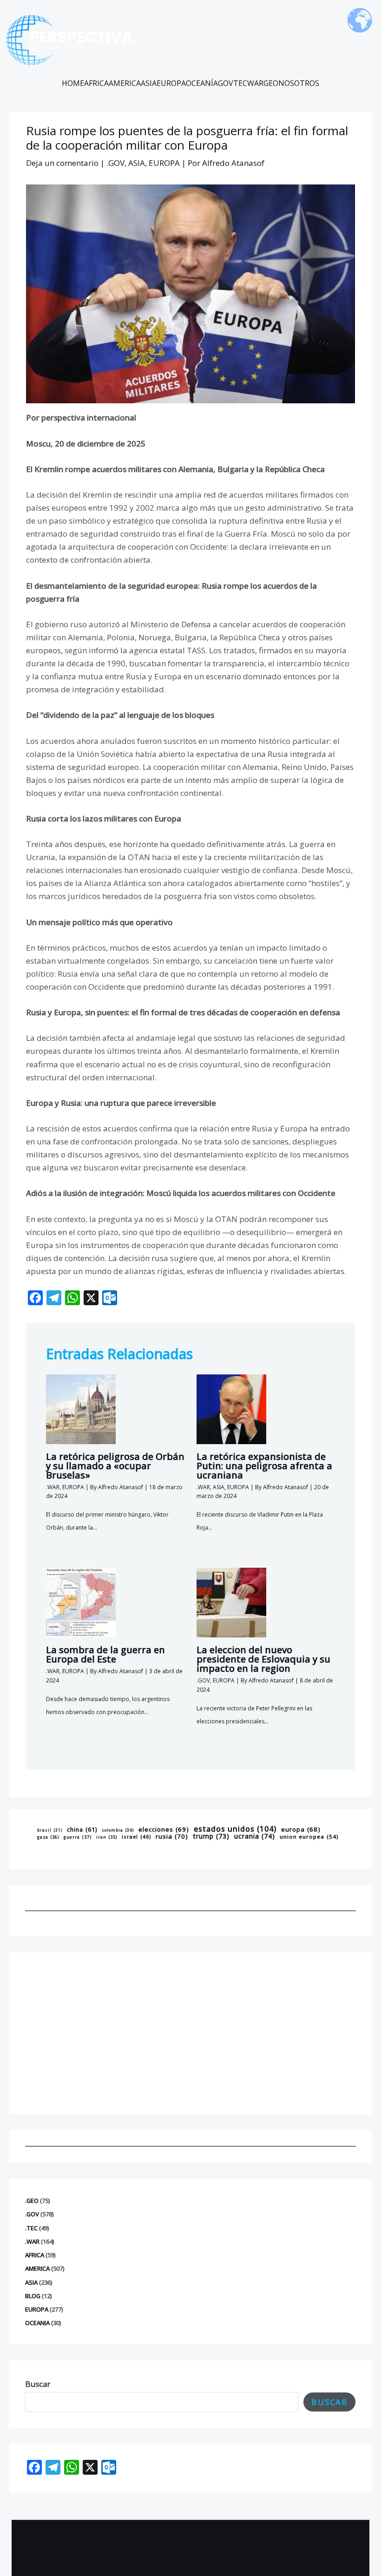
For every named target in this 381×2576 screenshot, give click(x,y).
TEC (240, 83)
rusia (172, 1836)
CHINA (82, 1830)
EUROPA (171, 83)
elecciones (164, 1829)
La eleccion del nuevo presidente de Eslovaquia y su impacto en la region (263, 1659)
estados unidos (235, 1829)
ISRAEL (136, 1837)
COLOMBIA (118, 1830)
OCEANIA (37, 2323)
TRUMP (211, 1836)
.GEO (32, 2201)
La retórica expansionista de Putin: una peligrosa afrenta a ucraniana (264, 1466)
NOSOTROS (299, 83)
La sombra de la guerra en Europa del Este (105, 1654)
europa (301, 1830)
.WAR (32, 2241)
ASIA (149, 83)
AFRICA (96, 83)
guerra (78, 1837)
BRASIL (50, 1830)
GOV (226, 83)
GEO (271, 83)
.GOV (32, 2214)
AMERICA (125, 83)
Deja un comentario (62, 163)
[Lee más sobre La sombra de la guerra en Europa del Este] (81, 1602)
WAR (255, 83)
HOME (73, 83)
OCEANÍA (202, 83)
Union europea (309, 1837)
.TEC (31, 2228)
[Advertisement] (190, 2033)
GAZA (48, 1837)
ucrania (255, 1836)
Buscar (38, 2384)
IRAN (107, 1838)
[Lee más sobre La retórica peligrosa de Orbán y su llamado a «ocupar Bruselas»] (81, 1408)
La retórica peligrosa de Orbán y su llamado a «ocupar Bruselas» (115, 1466)
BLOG (33, 2296)
